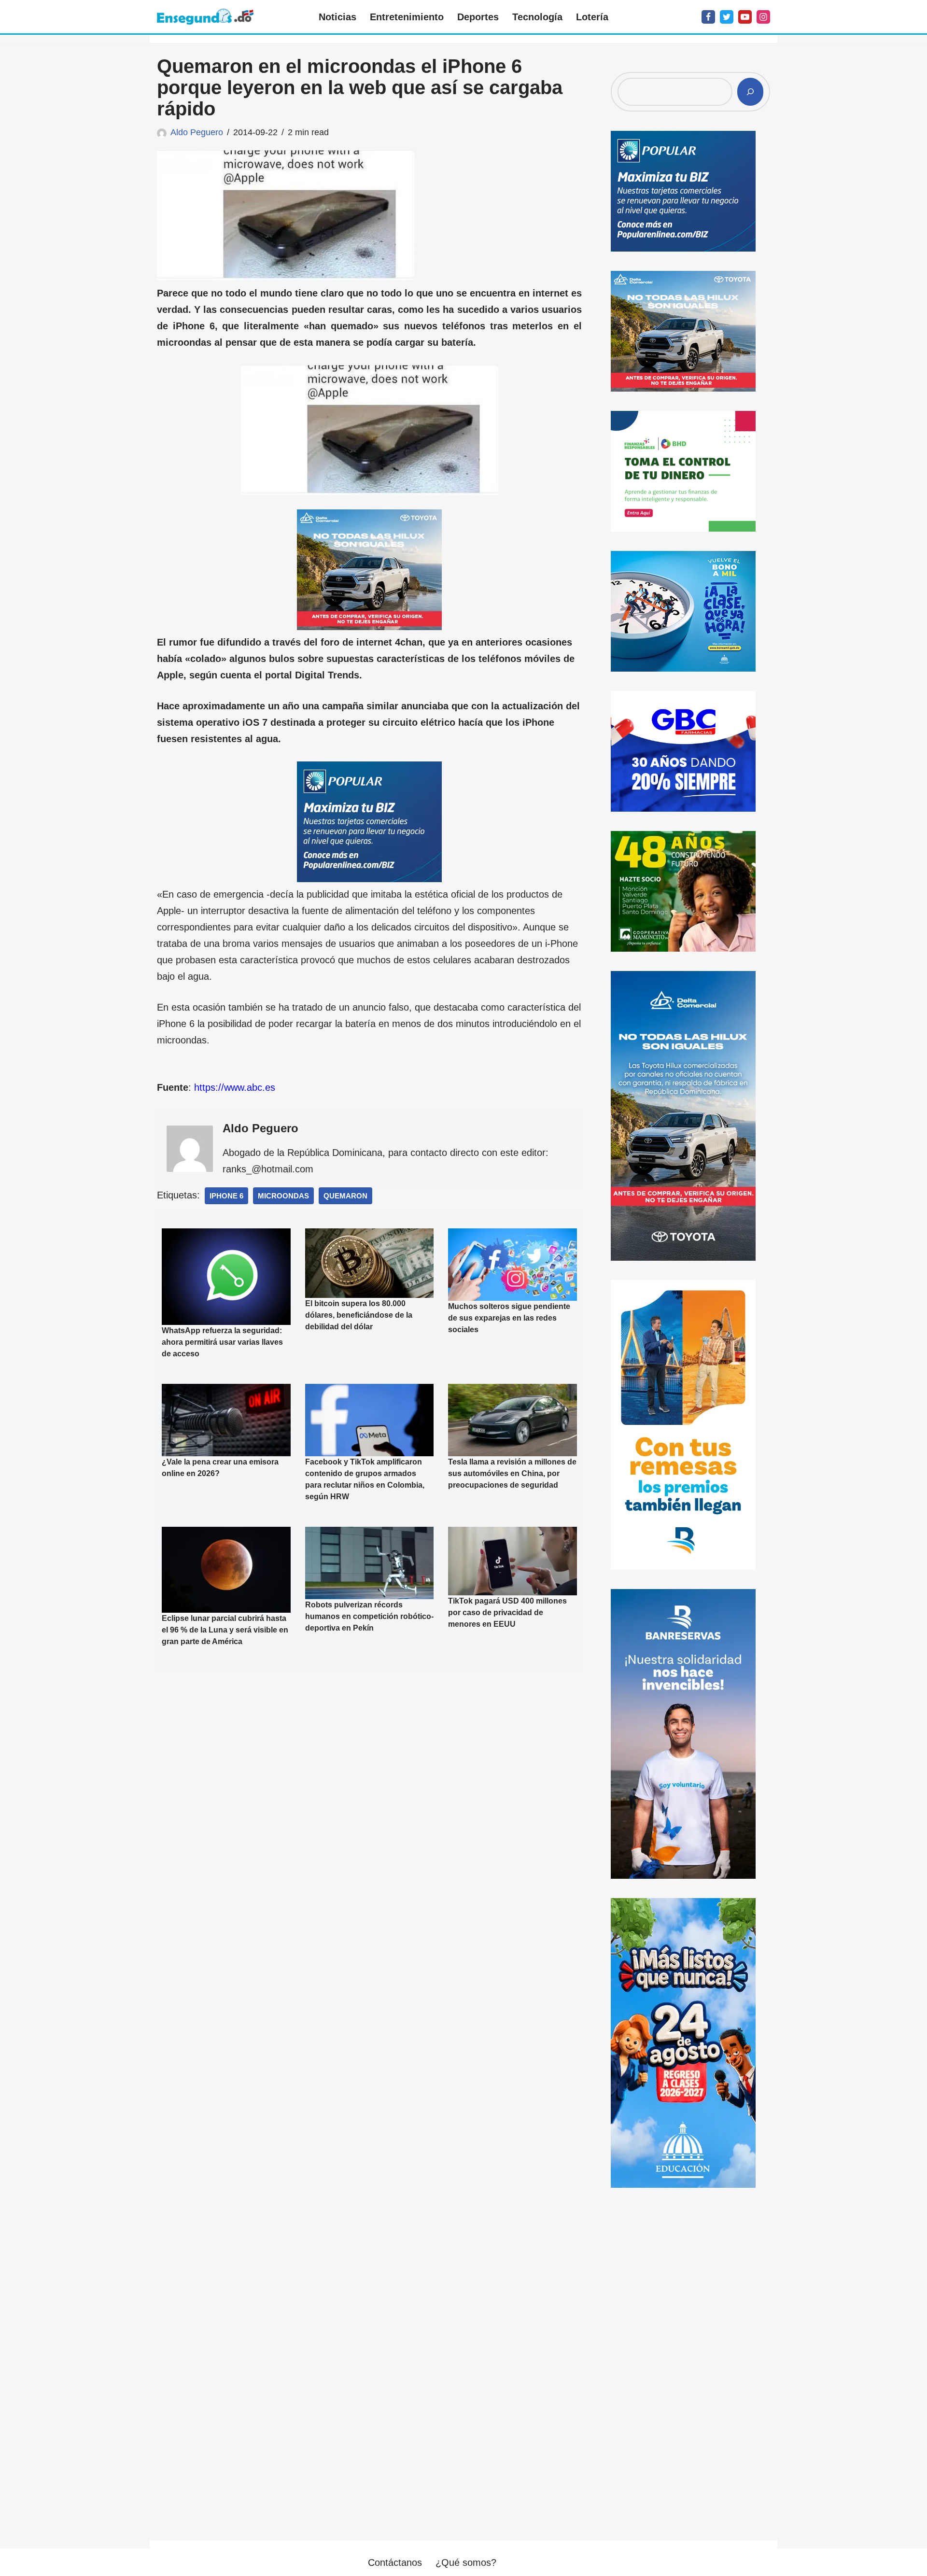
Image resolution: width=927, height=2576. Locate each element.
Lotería (592, 17)
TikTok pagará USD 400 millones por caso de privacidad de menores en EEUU (507, 1612)
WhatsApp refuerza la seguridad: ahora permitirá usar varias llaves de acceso (222, 1342)
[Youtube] (745, 17)
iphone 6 (226, 1196)
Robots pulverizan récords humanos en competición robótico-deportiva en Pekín (369, 1616)
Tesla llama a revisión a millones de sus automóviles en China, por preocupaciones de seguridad (512, 1473)
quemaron (345, 1196)
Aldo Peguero (197, 132)
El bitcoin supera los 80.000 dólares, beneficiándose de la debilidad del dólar (359, 1315)
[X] (727, 17)
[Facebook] (708, 17)
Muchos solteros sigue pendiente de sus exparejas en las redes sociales (509, 1318)
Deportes (478, 17)
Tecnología (537, 17)
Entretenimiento (407, 17)
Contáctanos (395, 2562)
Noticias (337, 17)
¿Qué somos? (466, 2562)
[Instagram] (763, 17)
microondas (283, 1196)
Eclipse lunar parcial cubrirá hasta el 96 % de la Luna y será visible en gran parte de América (225, 1630)
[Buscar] (750, 92)
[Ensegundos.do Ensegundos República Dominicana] (205, 17)
